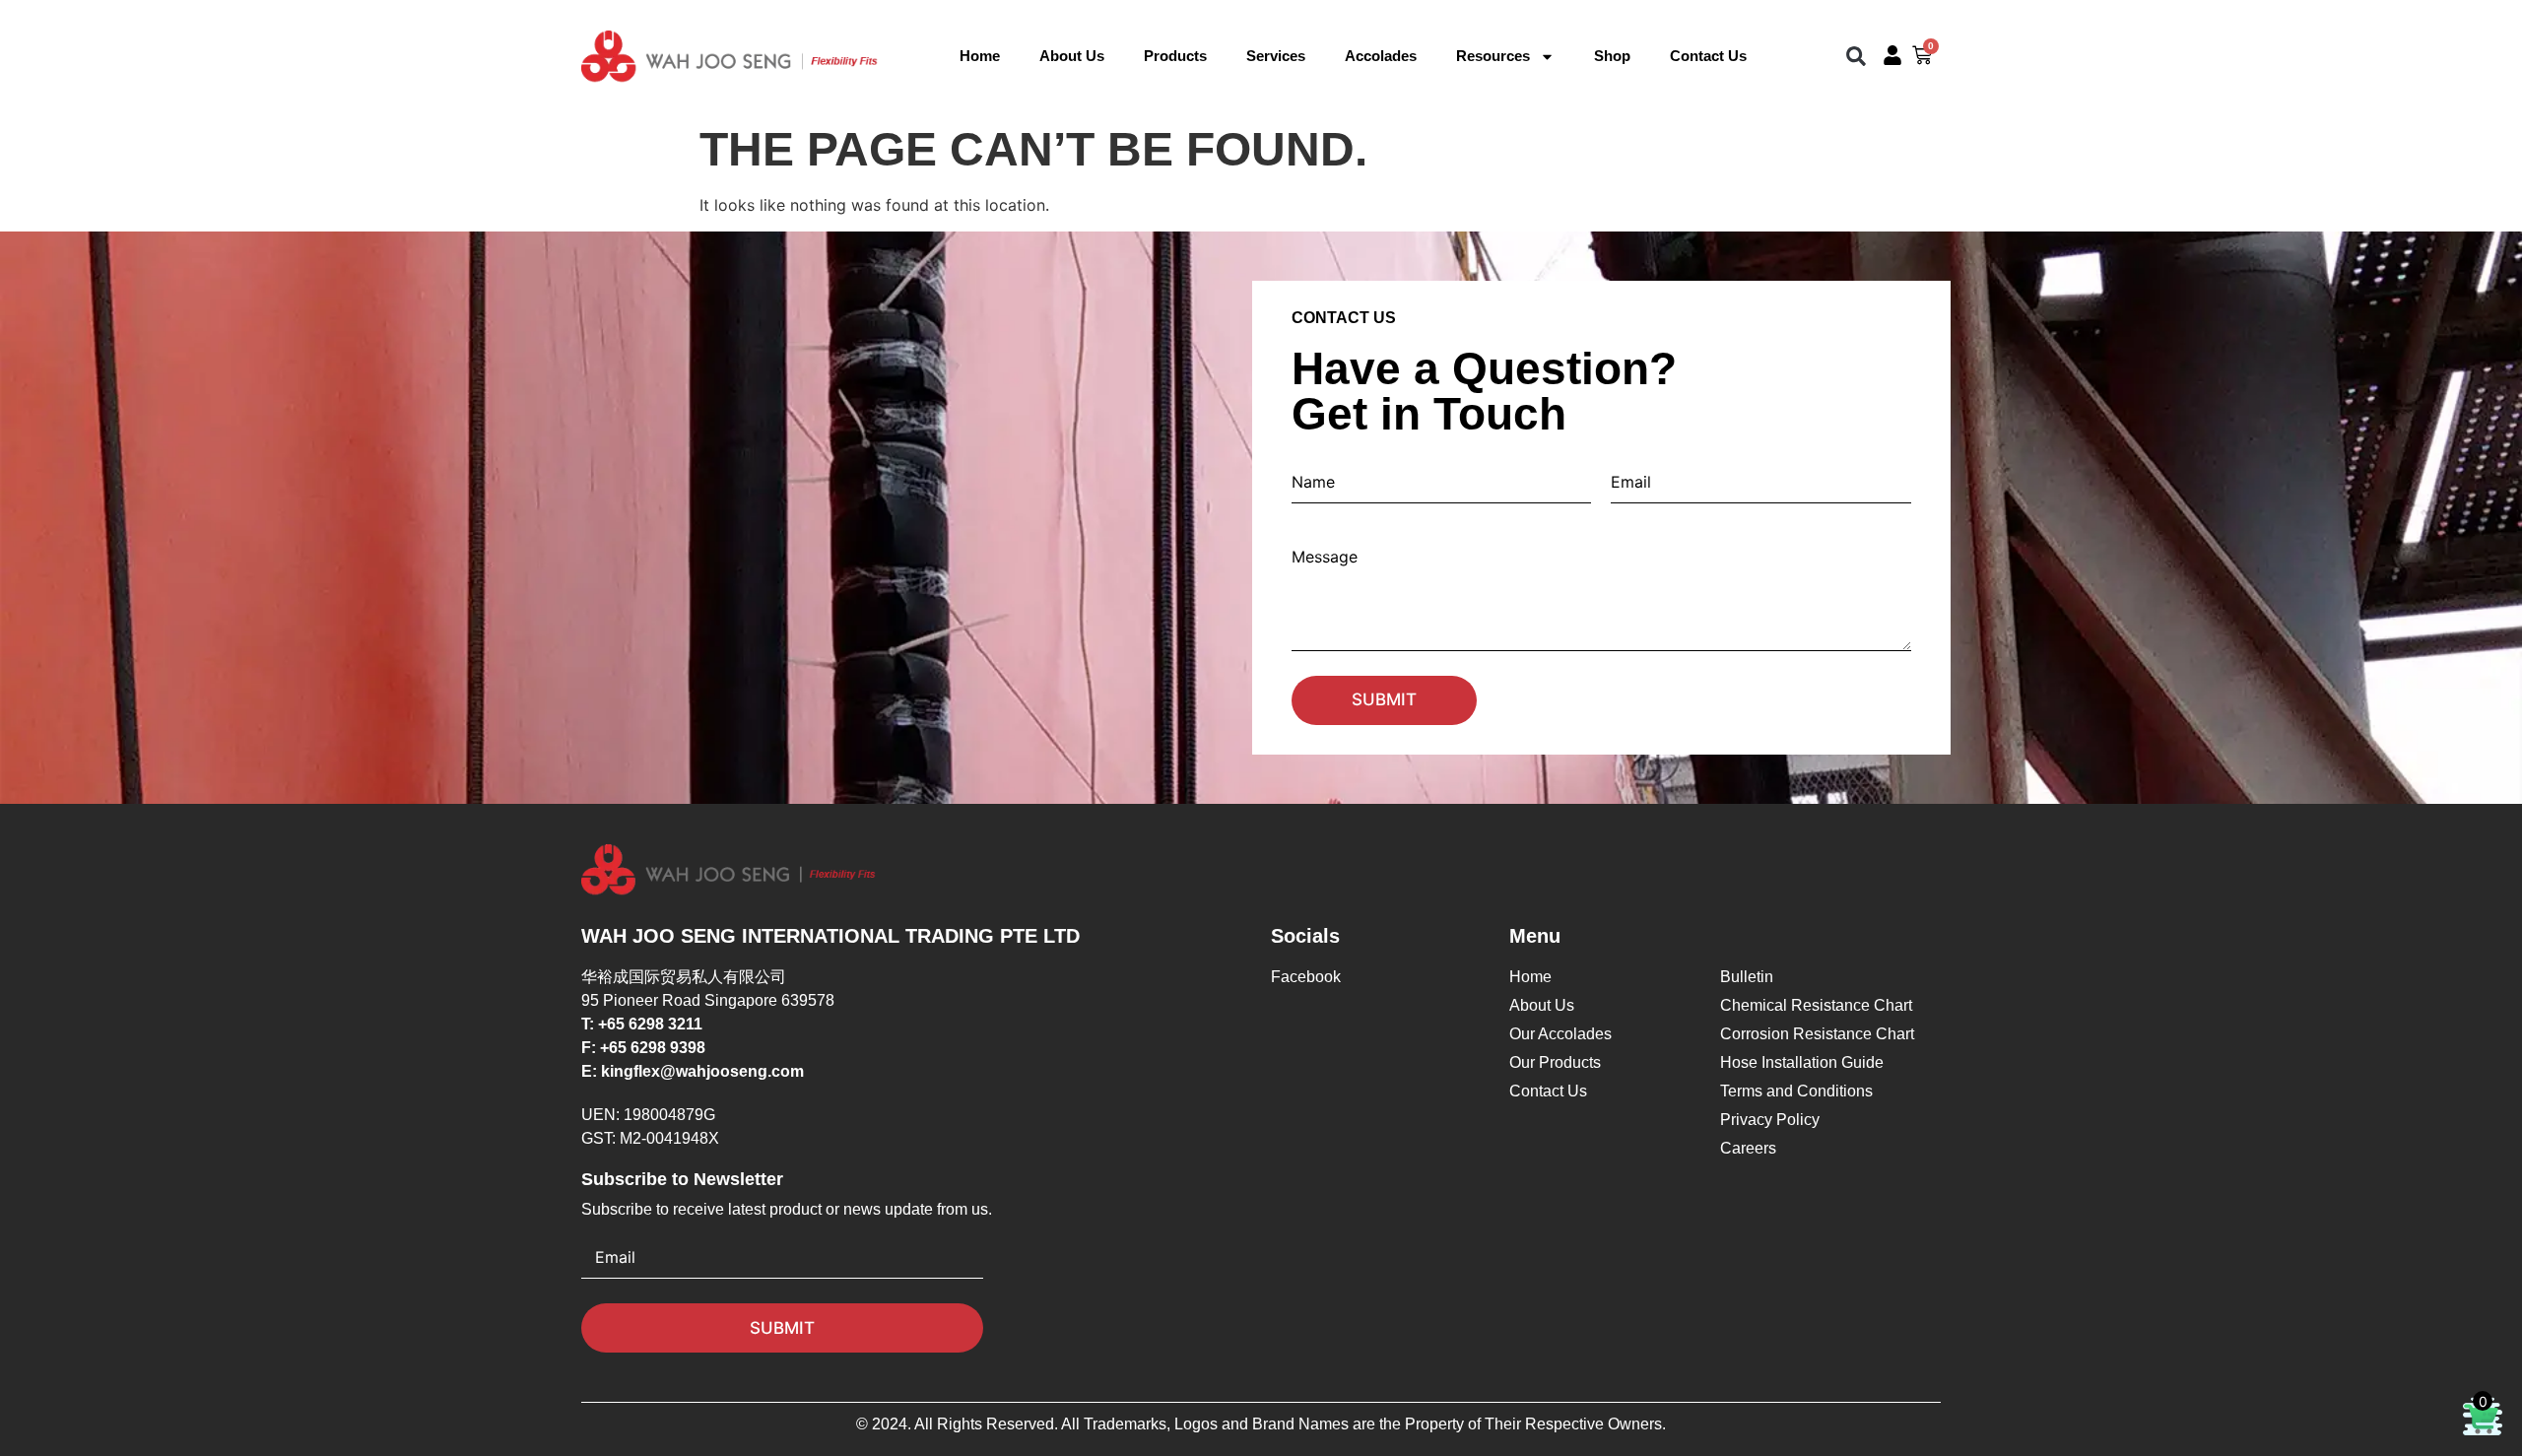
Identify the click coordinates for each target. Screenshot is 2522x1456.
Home (980, 56)
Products (1175, 56)
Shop (1612, 56)
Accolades (1381, 56)
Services (1276, 56)
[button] (1857, 57)
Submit (1384, 699)
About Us (1072, 56)
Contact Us (1708, 56)
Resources (1493, 56)
